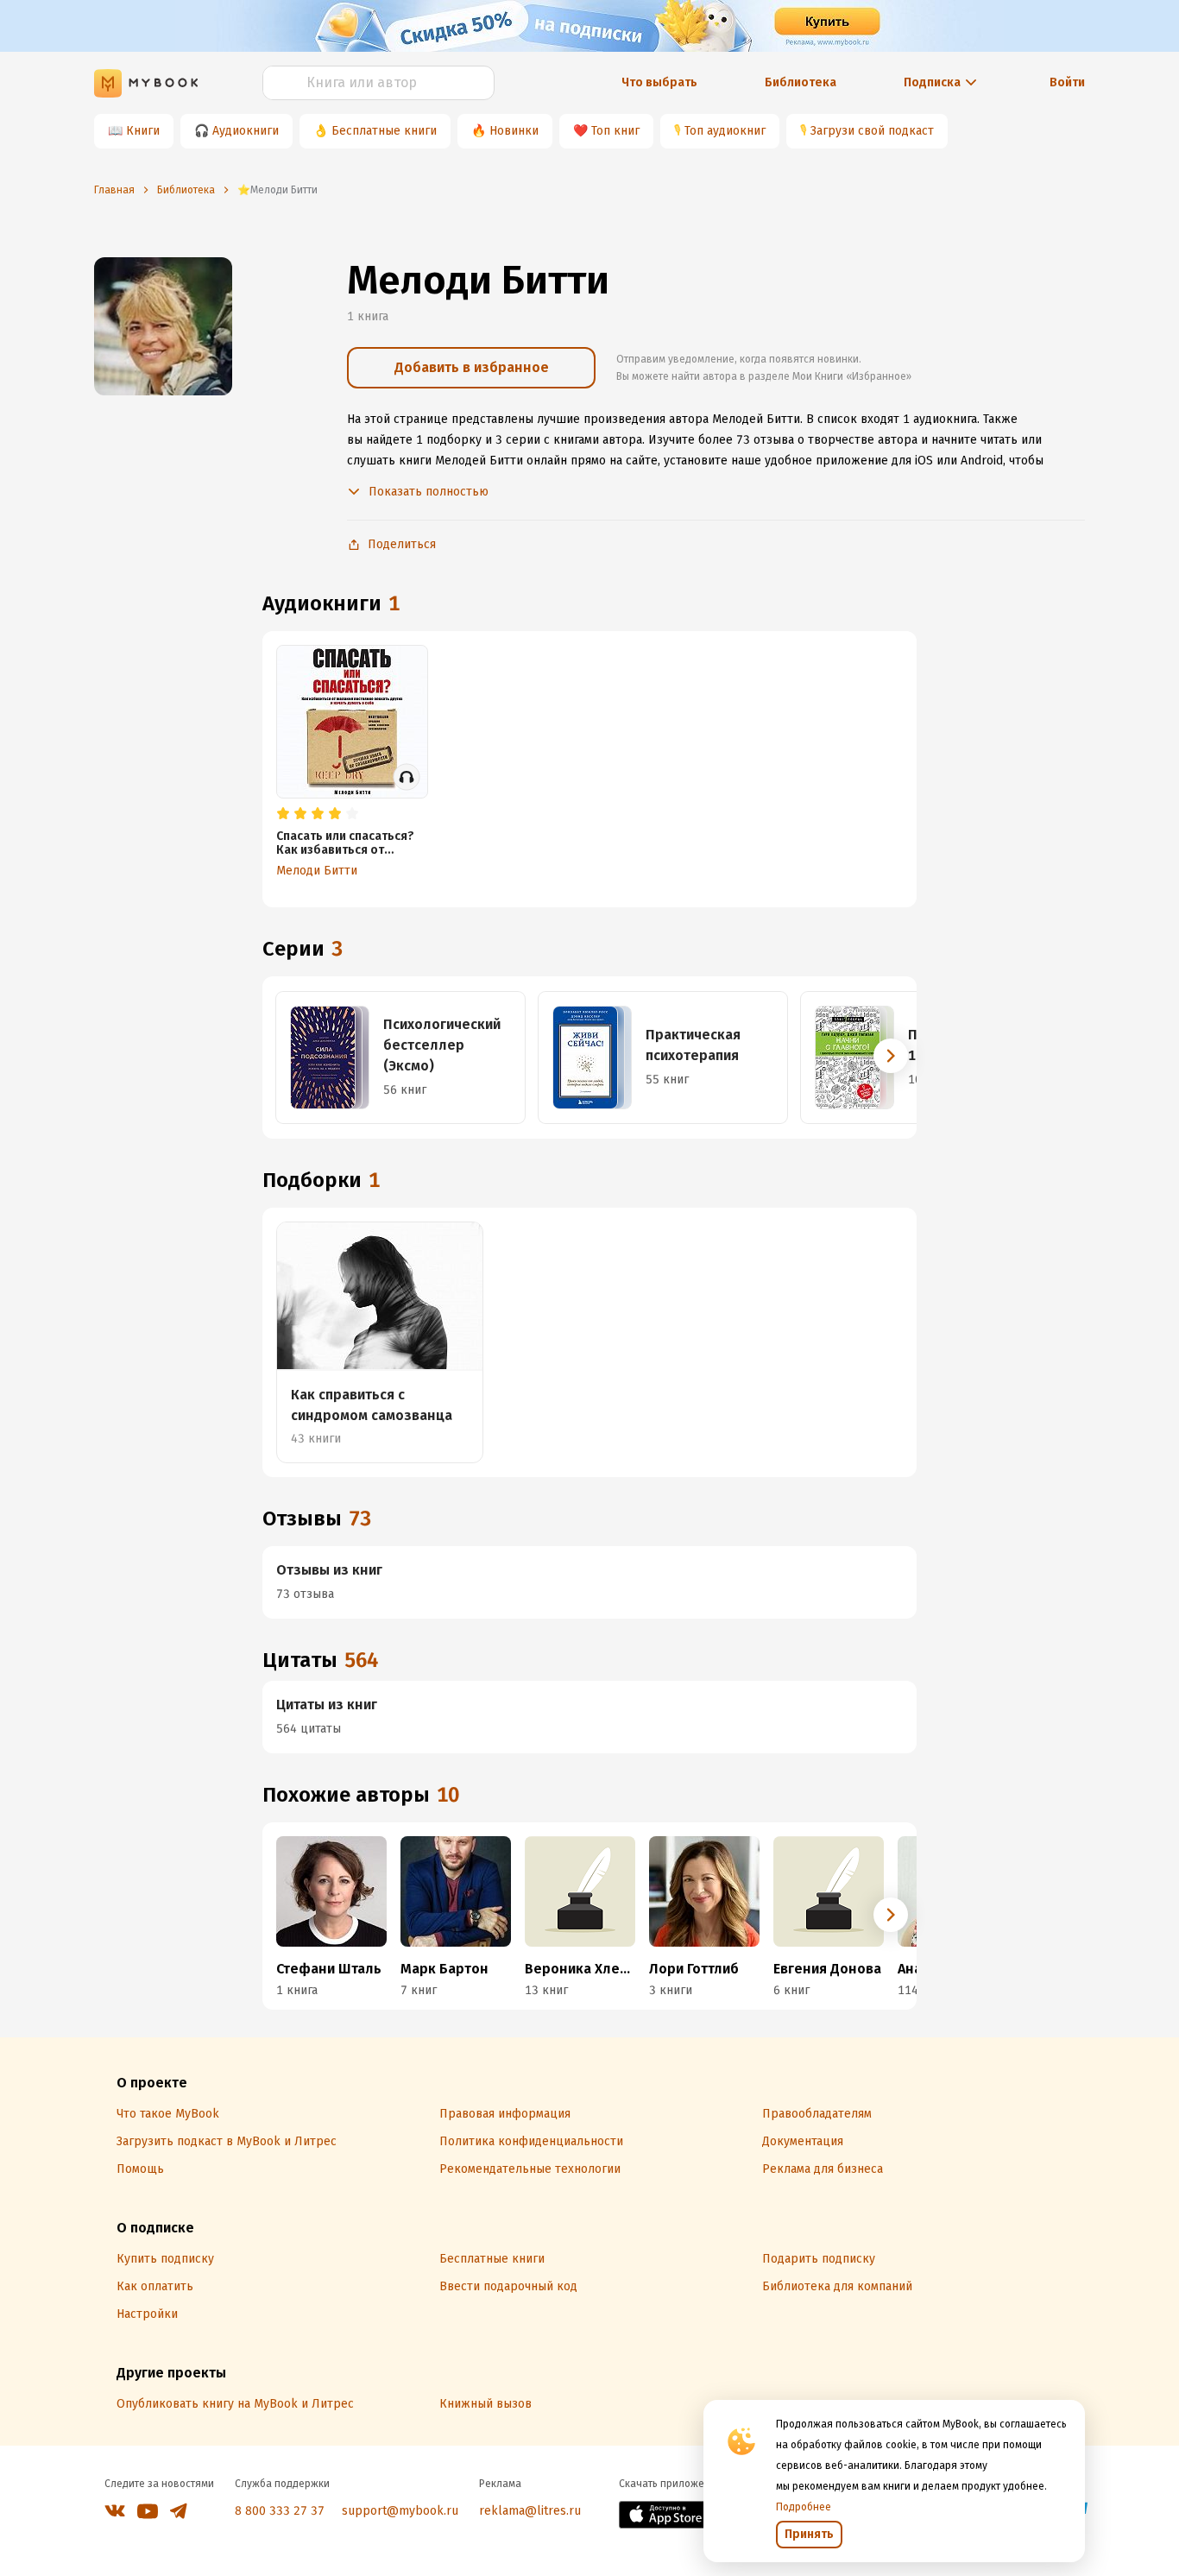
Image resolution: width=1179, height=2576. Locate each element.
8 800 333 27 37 (280, 2511)
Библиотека (801, 82)
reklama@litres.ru (530, 2511)
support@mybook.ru (400, 2511)
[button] (891, 1056)
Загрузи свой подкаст (872, 131)
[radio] (283, 814)
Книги (143, 131)
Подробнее (804, 2507)
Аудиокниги (246, 131)
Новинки (514, 131)
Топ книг (615, 131)
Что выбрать (659, 82)
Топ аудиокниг (725, 131)
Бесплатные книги (384, 131)
